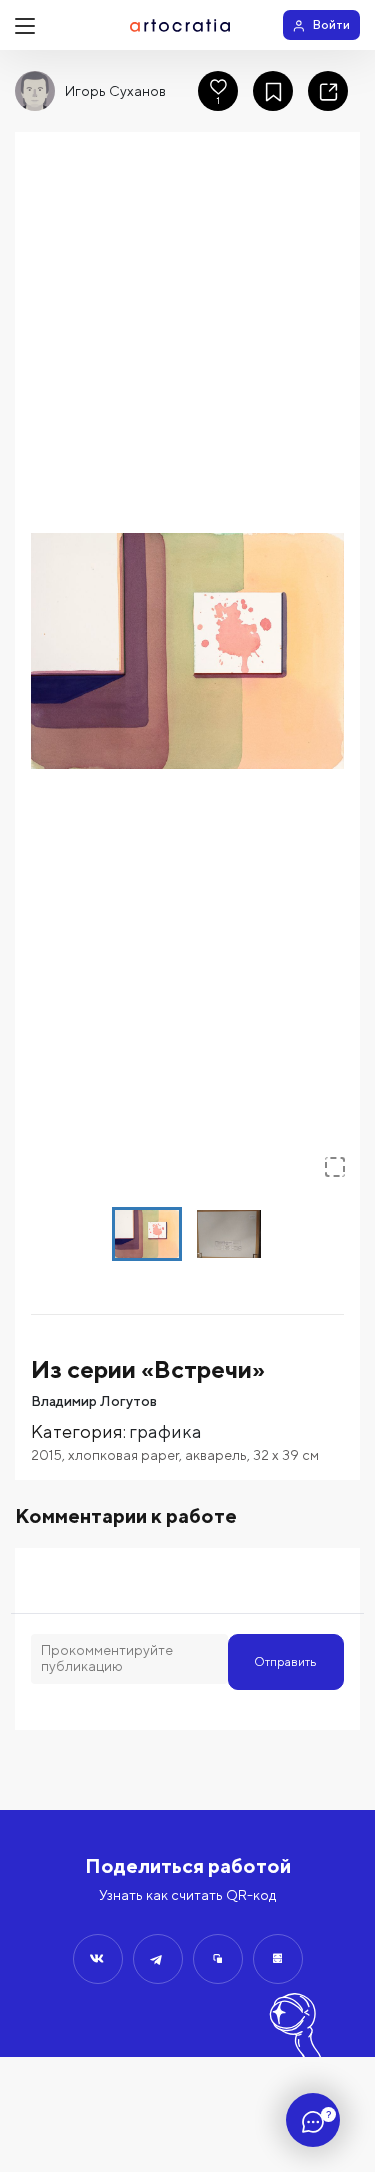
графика (165, 1431)
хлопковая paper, (126, 1455)
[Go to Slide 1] (147, 1234)
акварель (216, 1455)
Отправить (285, 1661)
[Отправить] (98, 1959)
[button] (187, 651)
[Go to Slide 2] (229, 1234)
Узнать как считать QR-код (187, 1895)
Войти (331, 24)
